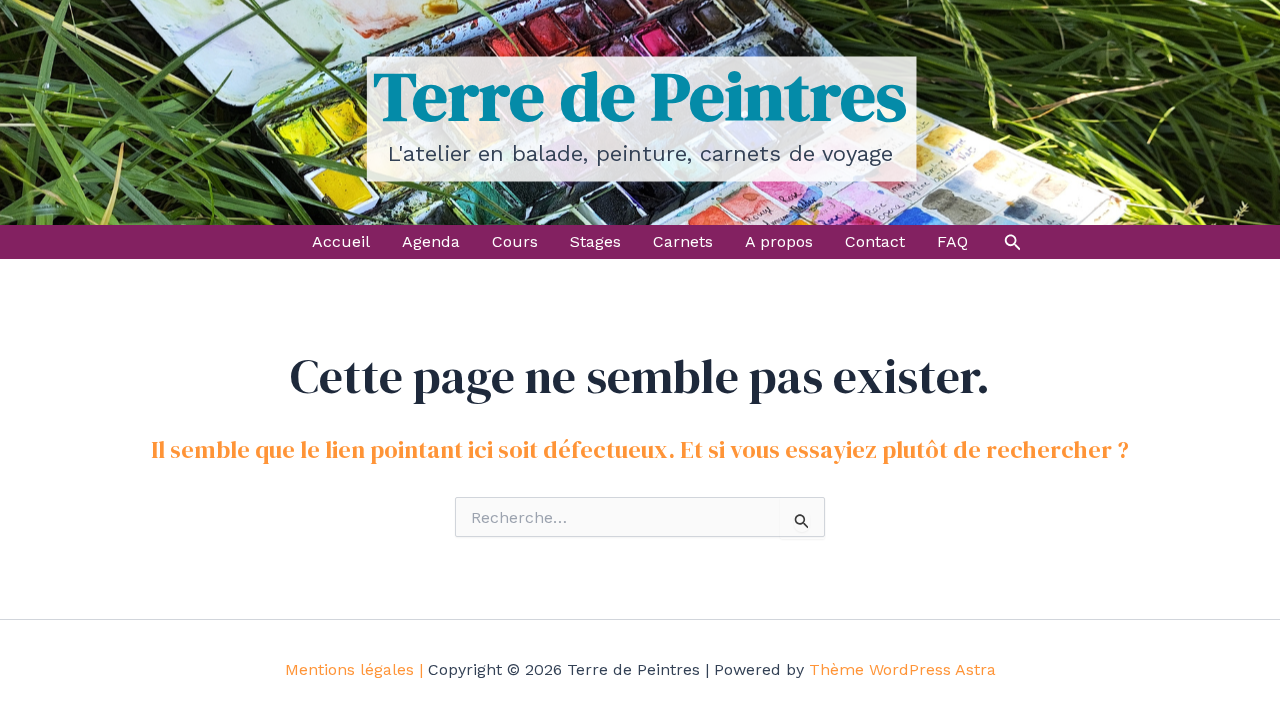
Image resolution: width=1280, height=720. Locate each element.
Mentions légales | (354, 669)
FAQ (952, 241)
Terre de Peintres (640, 96)
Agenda (431, 241)
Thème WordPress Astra (902, 669)
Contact (875, 241)
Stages (595, 241)
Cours (515, 241)
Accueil (341, 241)
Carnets (683, 241)
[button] (1013, 242)
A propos (779, 241)
